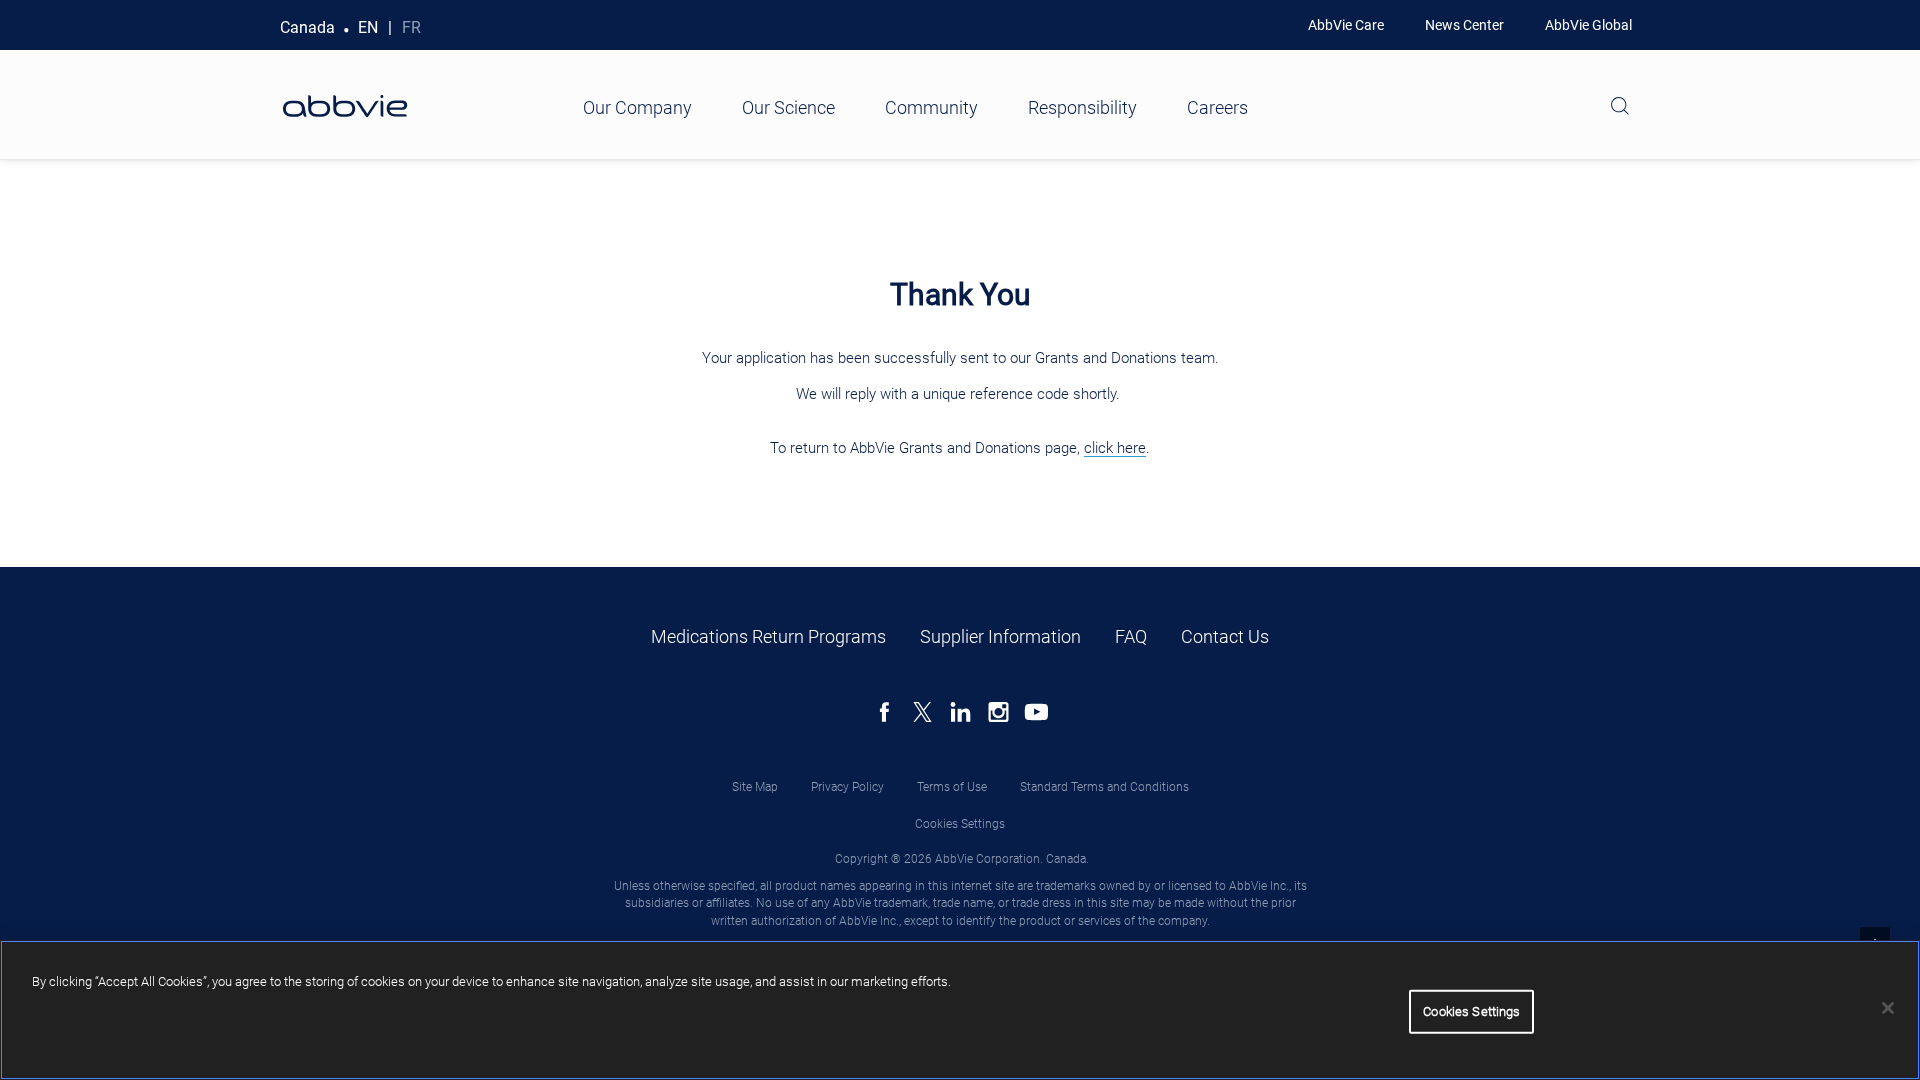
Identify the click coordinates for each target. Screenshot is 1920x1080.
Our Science (788, 107)
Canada (307, 27)
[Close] (1888, 1008)
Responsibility (1082, 107)
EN (368, 27)
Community (931, 107)
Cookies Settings (960, 824)
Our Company (637, 107)
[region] (960, 1010)
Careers (1217, 107)
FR (411, 27)
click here (1115, 448)
